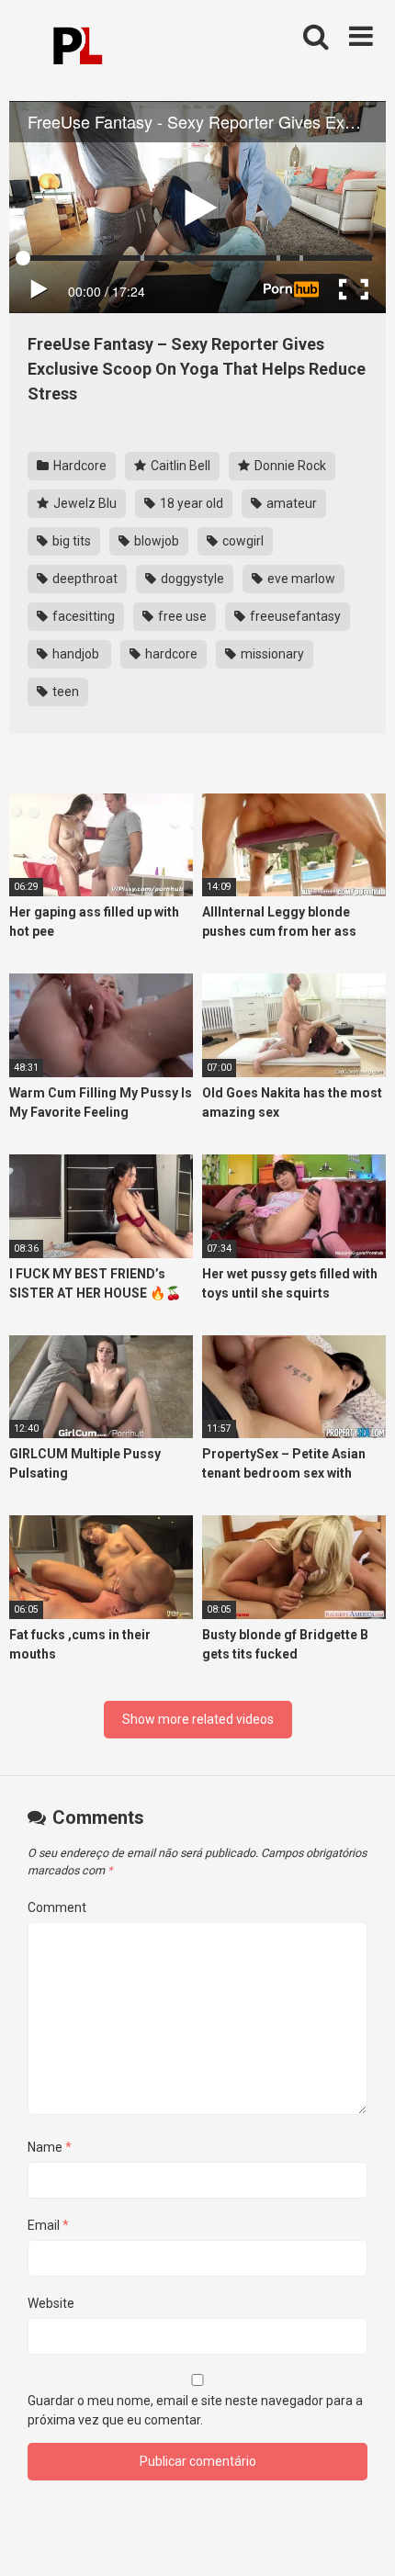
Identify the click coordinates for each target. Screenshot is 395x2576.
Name (50, 2147)
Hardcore (79, 466)
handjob (76, 654)
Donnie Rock (289, 466)
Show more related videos (198, 1719)
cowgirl (242, 541)
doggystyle (191, 579)
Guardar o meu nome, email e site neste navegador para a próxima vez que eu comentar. (195, 2410)
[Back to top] (361, 2539)
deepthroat (84, 579)
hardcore (170, 654)
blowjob (155, 541)
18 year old (190, 503)
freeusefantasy (294, 616)
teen (64, 692)
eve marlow (300, 579)
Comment (57, 1907)
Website (51, 2303)
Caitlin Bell (179, 466)
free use (181, 616)
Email (48, 2225)
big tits (70, 541)
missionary (271, 654)
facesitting (82, 616)
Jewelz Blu (84, 503)
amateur (290, 503)
